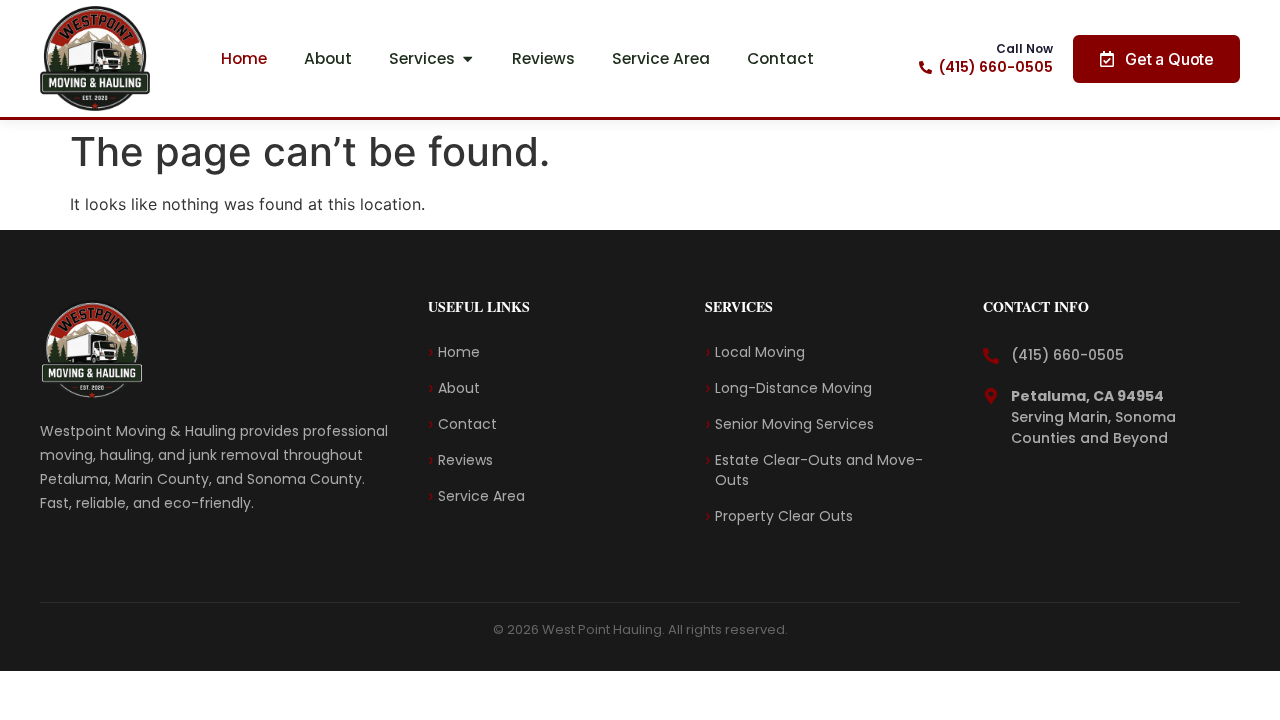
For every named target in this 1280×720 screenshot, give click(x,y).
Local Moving (762, 352)
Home (459, 352)
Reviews (465, 460)
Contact (467, 424)
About (459, 388)
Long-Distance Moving (793, 388)
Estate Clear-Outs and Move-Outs (819, 470)
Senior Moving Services (798, 424)
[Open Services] (468, 58)
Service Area (481, 496)
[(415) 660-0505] (925, 67)
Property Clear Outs (786, 516)
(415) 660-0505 (996, 67)
